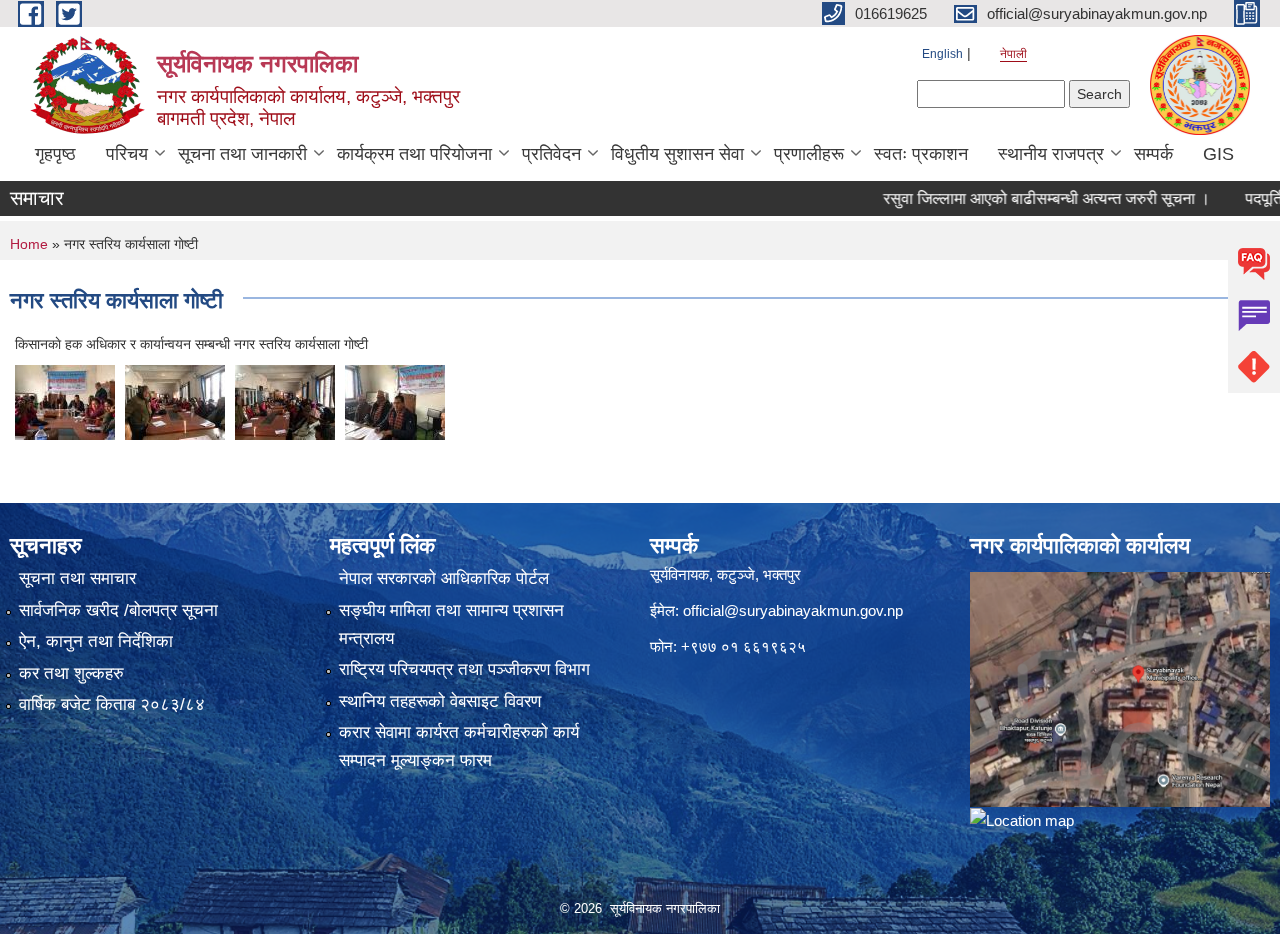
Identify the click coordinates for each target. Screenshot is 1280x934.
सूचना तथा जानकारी (242, 154)
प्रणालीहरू (809, 154)
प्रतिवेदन (551, 154)
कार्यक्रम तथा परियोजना (414, 154)
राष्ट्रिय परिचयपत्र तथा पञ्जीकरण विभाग (464, 669)
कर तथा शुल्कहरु (71, 673)
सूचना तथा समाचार (77, 578)
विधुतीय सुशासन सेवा (677, 154)
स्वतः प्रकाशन (921, 154)
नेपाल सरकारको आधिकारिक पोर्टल (444, 578)
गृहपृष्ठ (55, 154)
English (942, 54)
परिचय (127, 154)
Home (29, 244)
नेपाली (1013, 54)
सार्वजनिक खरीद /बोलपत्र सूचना (118, 610)
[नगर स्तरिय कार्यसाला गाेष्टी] (65, 401)
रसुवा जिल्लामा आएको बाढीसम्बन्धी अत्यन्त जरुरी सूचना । (1023, 198)
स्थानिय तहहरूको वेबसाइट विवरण (440, 701)
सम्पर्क (1153, 154)
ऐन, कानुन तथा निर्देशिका (96, 641)
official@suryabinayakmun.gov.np (793, 610)
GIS (1218, 154)
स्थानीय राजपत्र (1051, 154)
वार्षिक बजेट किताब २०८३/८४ (112, 704)
